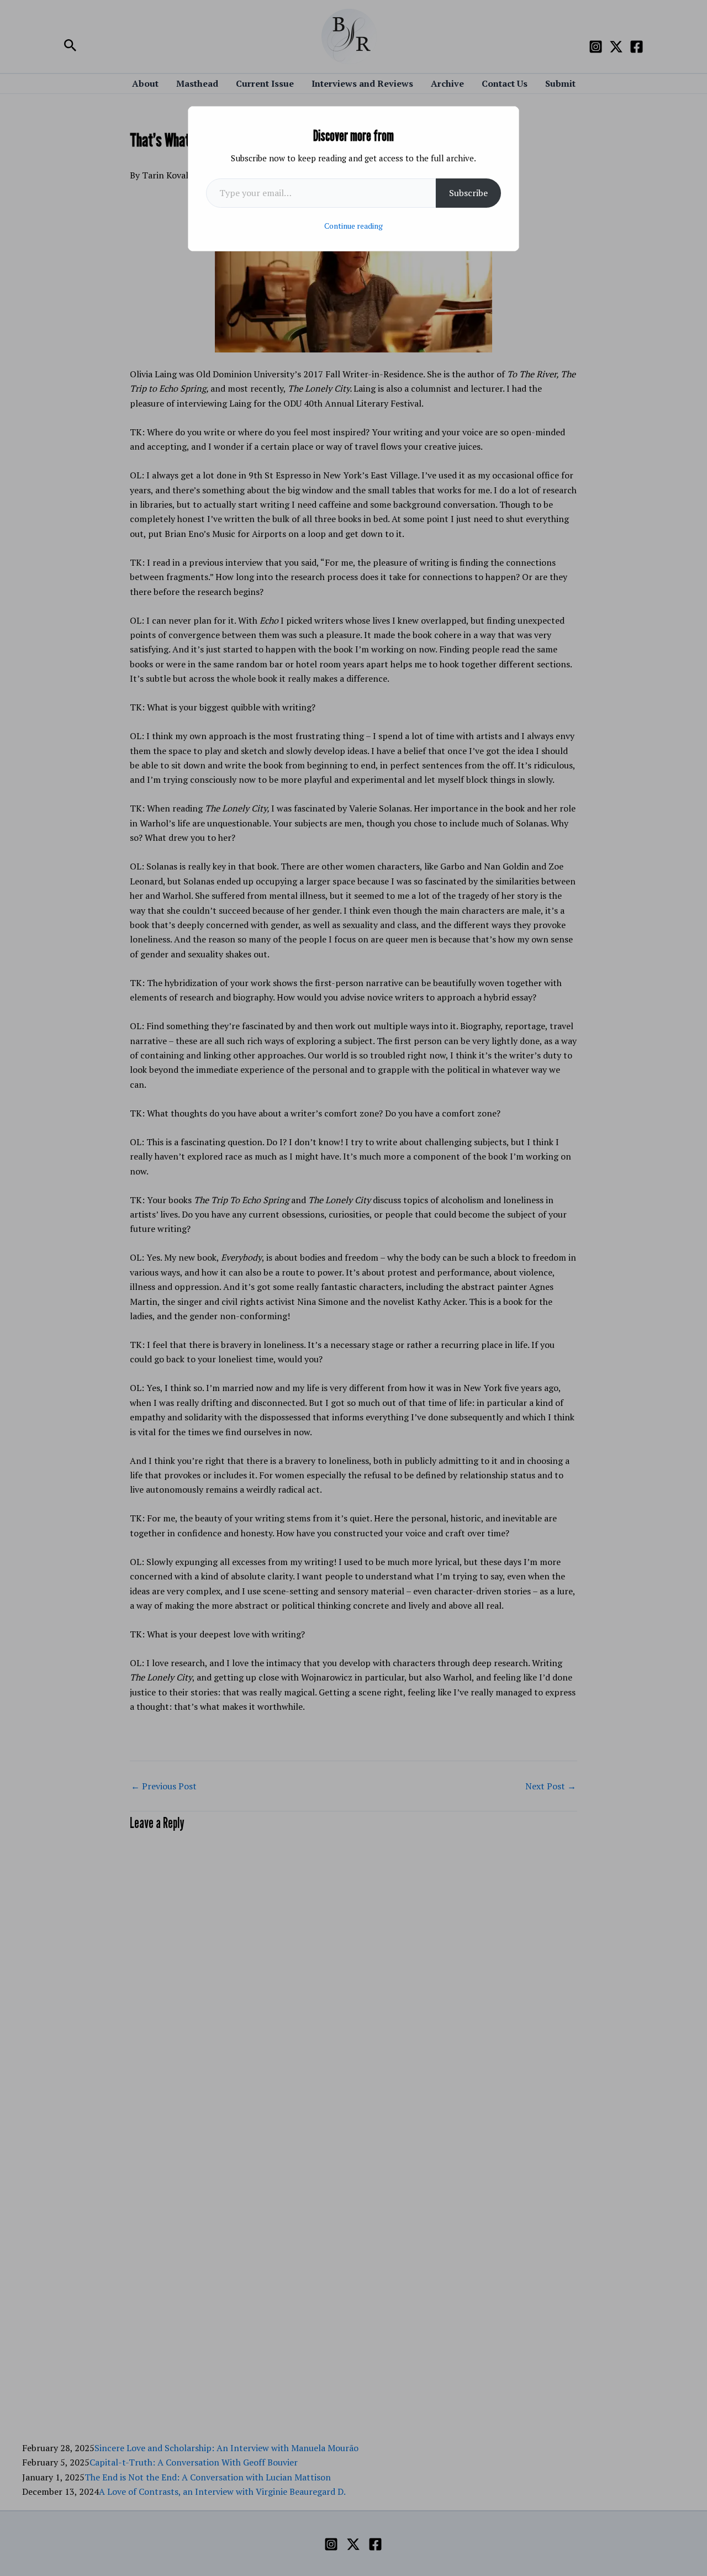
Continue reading (353, 226)
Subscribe (468, 193)
